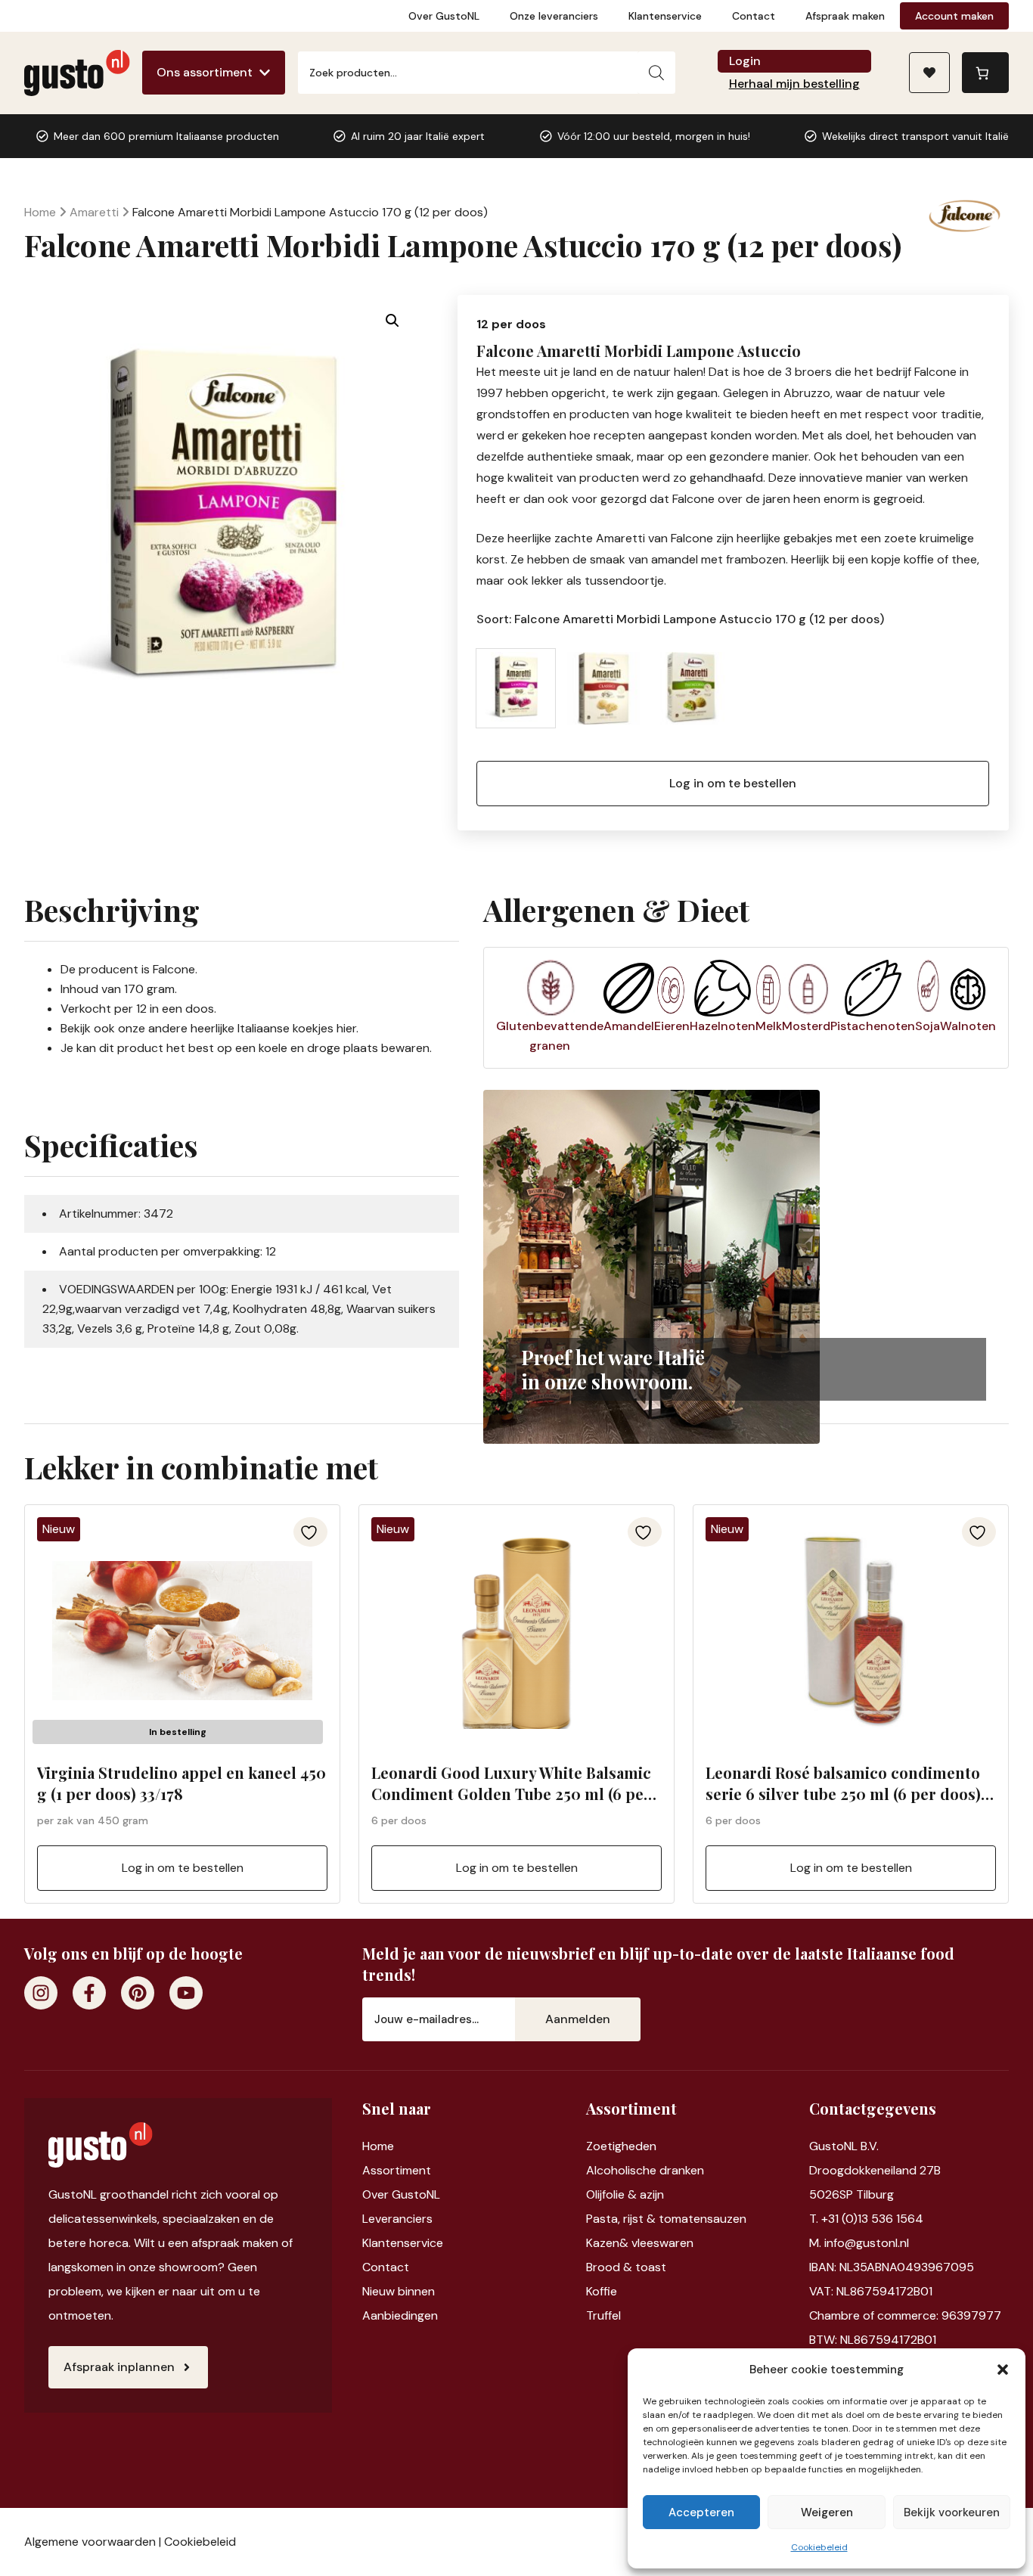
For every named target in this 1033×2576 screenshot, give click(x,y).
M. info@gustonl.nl (859, 2243)
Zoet (599, 2146)
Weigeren (827, 2512)
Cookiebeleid (819, 2547)
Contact (754, 16)
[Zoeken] (656, 73)
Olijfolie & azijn (625, 2194)
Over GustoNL (444, 16)
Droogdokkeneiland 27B (875, 2170)
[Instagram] (41, 1993)
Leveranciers (397, 2219)
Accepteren (701, 2512)
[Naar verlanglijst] (929, 73)
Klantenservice (665, 16)
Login (745, 61)
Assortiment (397, 2170)
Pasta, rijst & (622, 2219)
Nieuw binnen (399, 2291)
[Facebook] (89, 1993)
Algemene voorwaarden (90, 2542)
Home (40, 212)
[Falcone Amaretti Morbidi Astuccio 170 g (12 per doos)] (603, 688)
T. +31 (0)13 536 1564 (866, 2219)
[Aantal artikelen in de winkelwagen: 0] (985, 73)
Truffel (603, 2315)
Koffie (602, 2291)
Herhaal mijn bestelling (794, 84)
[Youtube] (186, 1993)
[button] (1003, 2370)
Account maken (954, 16)
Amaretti (94, 212)
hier (346, 1028)
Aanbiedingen (400, 2315)
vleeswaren (662, 2243)
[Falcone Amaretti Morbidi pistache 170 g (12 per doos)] (691, 688)
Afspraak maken (845, 16)
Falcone (174, 969)
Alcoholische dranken (645, 2170)
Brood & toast (626, 2267)
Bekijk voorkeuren (952, 2512)
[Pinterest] (138, 1993)
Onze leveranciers (554, 16)
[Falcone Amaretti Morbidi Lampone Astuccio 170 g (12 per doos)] (516, 688)
